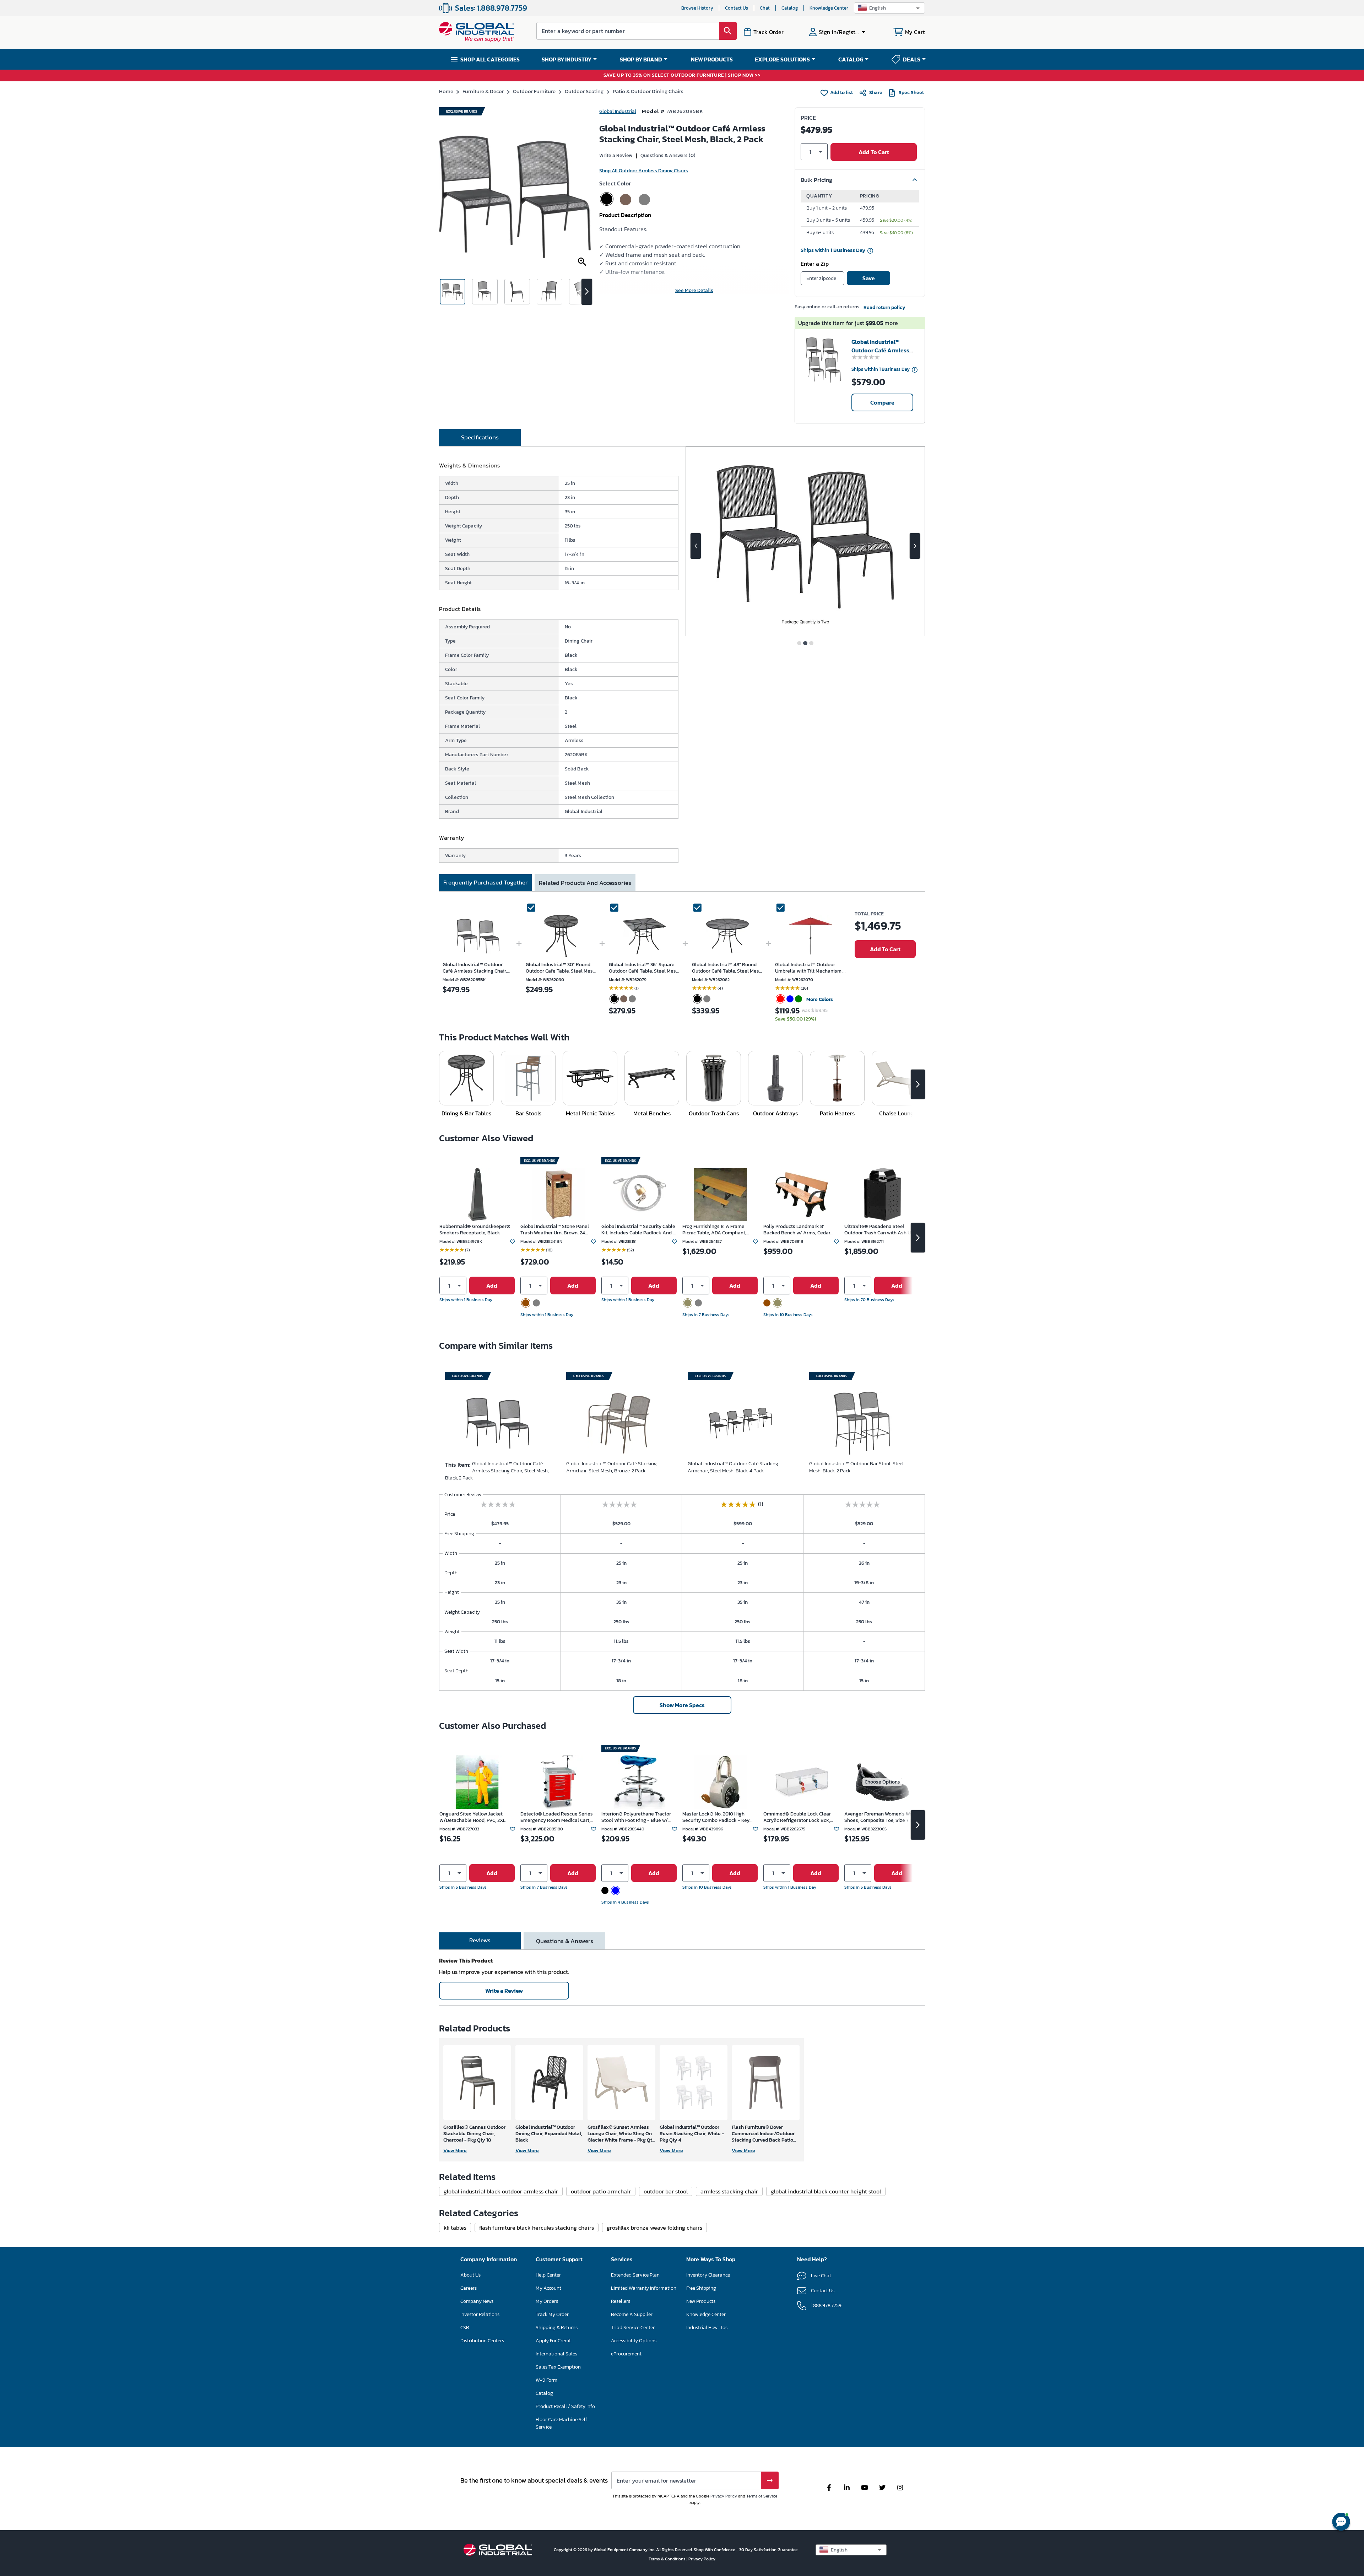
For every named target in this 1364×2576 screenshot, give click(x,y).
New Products (701, 2301)
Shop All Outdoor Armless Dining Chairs (644, 171)
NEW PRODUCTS (712, 59)
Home (446, 91)
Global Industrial (618, 111)
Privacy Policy (724, 2496)
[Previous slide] (696, 546)
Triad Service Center (633, 2328)
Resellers (621, 2301)
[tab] (480, 438)
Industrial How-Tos (707, 2328)
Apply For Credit (553, 2341)
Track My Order (552, 2314)
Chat (765, 8)
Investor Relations (480, 2314)
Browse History (697, 8)
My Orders (547, 2301)
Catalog (790, 8)
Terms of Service (762, 2496)
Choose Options (882, 1782)
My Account (548, 2288)
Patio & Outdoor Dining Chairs (648, 91)
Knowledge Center (829, 8)
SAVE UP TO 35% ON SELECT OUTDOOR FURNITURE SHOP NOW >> (682, 75)
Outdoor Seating (584, 91)
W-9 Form (546, 2380)
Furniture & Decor (483, 91)
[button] (889, 8)
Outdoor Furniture (534, 91)
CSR (465, 2328)
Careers (469, 2288)
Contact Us (737, 8)
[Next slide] (915, 546)
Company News (477, 2301)
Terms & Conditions (668, 2559)
